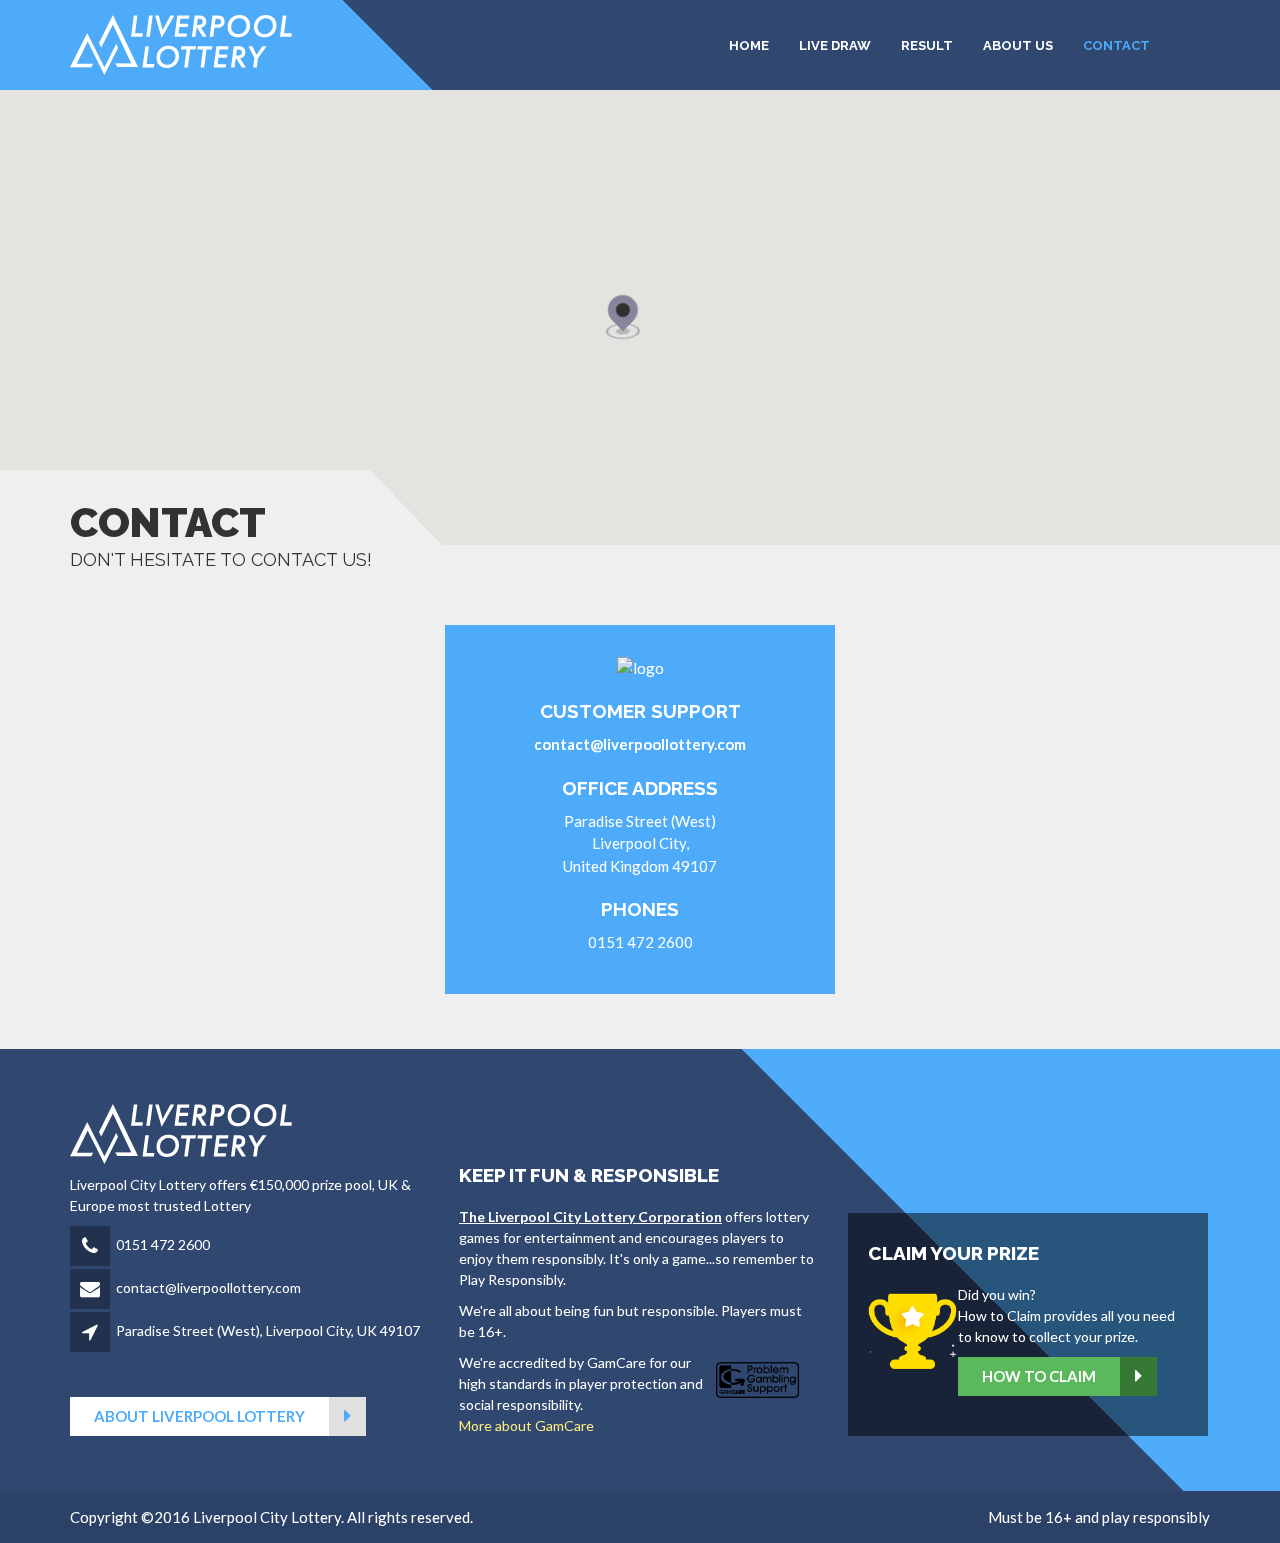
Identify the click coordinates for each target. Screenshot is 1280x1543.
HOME (749, 45)
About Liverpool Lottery (199, 1416)
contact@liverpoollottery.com (208, 1287)
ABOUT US (1018, 45)
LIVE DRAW (835, 45)
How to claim (1039, 1376)
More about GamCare (526, 1425)
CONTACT (1116, 45)
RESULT (927, 45)
